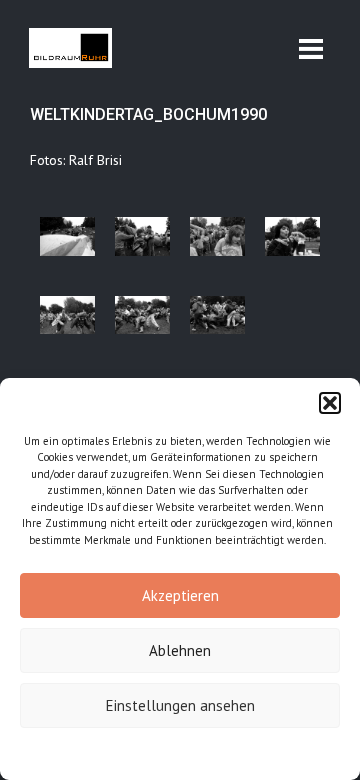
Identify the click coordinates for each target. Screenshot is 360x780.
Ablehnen (180, 650)
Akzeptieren (180, 595)
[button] (330, 403)
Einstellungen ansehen (180, 705)
